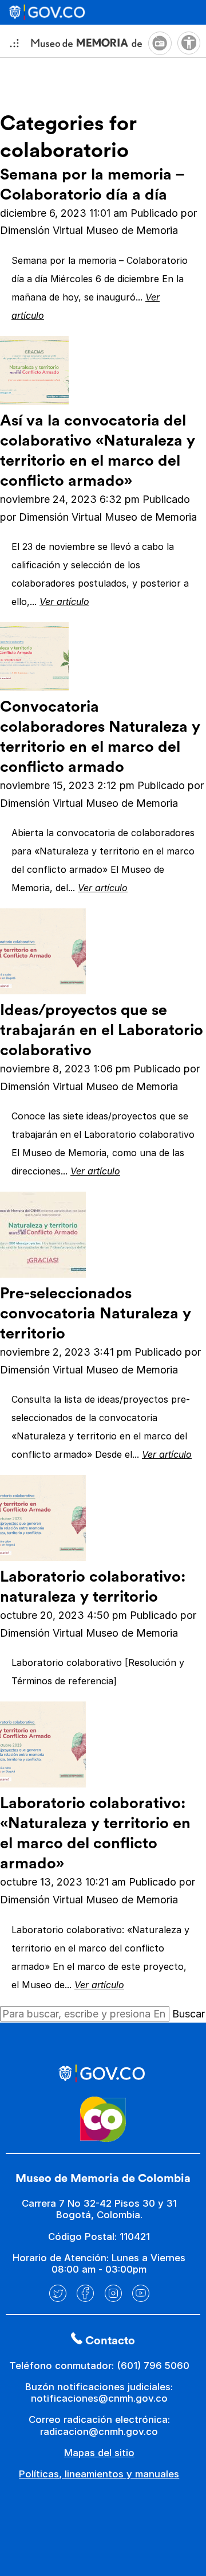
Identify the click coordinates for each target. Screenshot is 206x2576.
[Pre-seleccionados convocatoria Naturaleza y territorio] (43, 1274)
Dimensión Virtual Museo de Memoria (89, 230)
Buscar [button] (189, 2014)
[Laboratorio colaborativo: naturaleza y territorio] (43, 1557)
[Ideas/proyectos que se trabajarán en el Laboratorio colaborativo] (43, 991)
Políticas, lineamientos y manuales (99, 2474)
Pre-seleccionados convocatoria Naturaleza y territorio (96, 1314)
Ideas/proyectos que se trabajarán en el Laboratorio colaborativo (102, 1030)
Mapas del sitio (99, 2453)
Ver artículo (64, 602)
